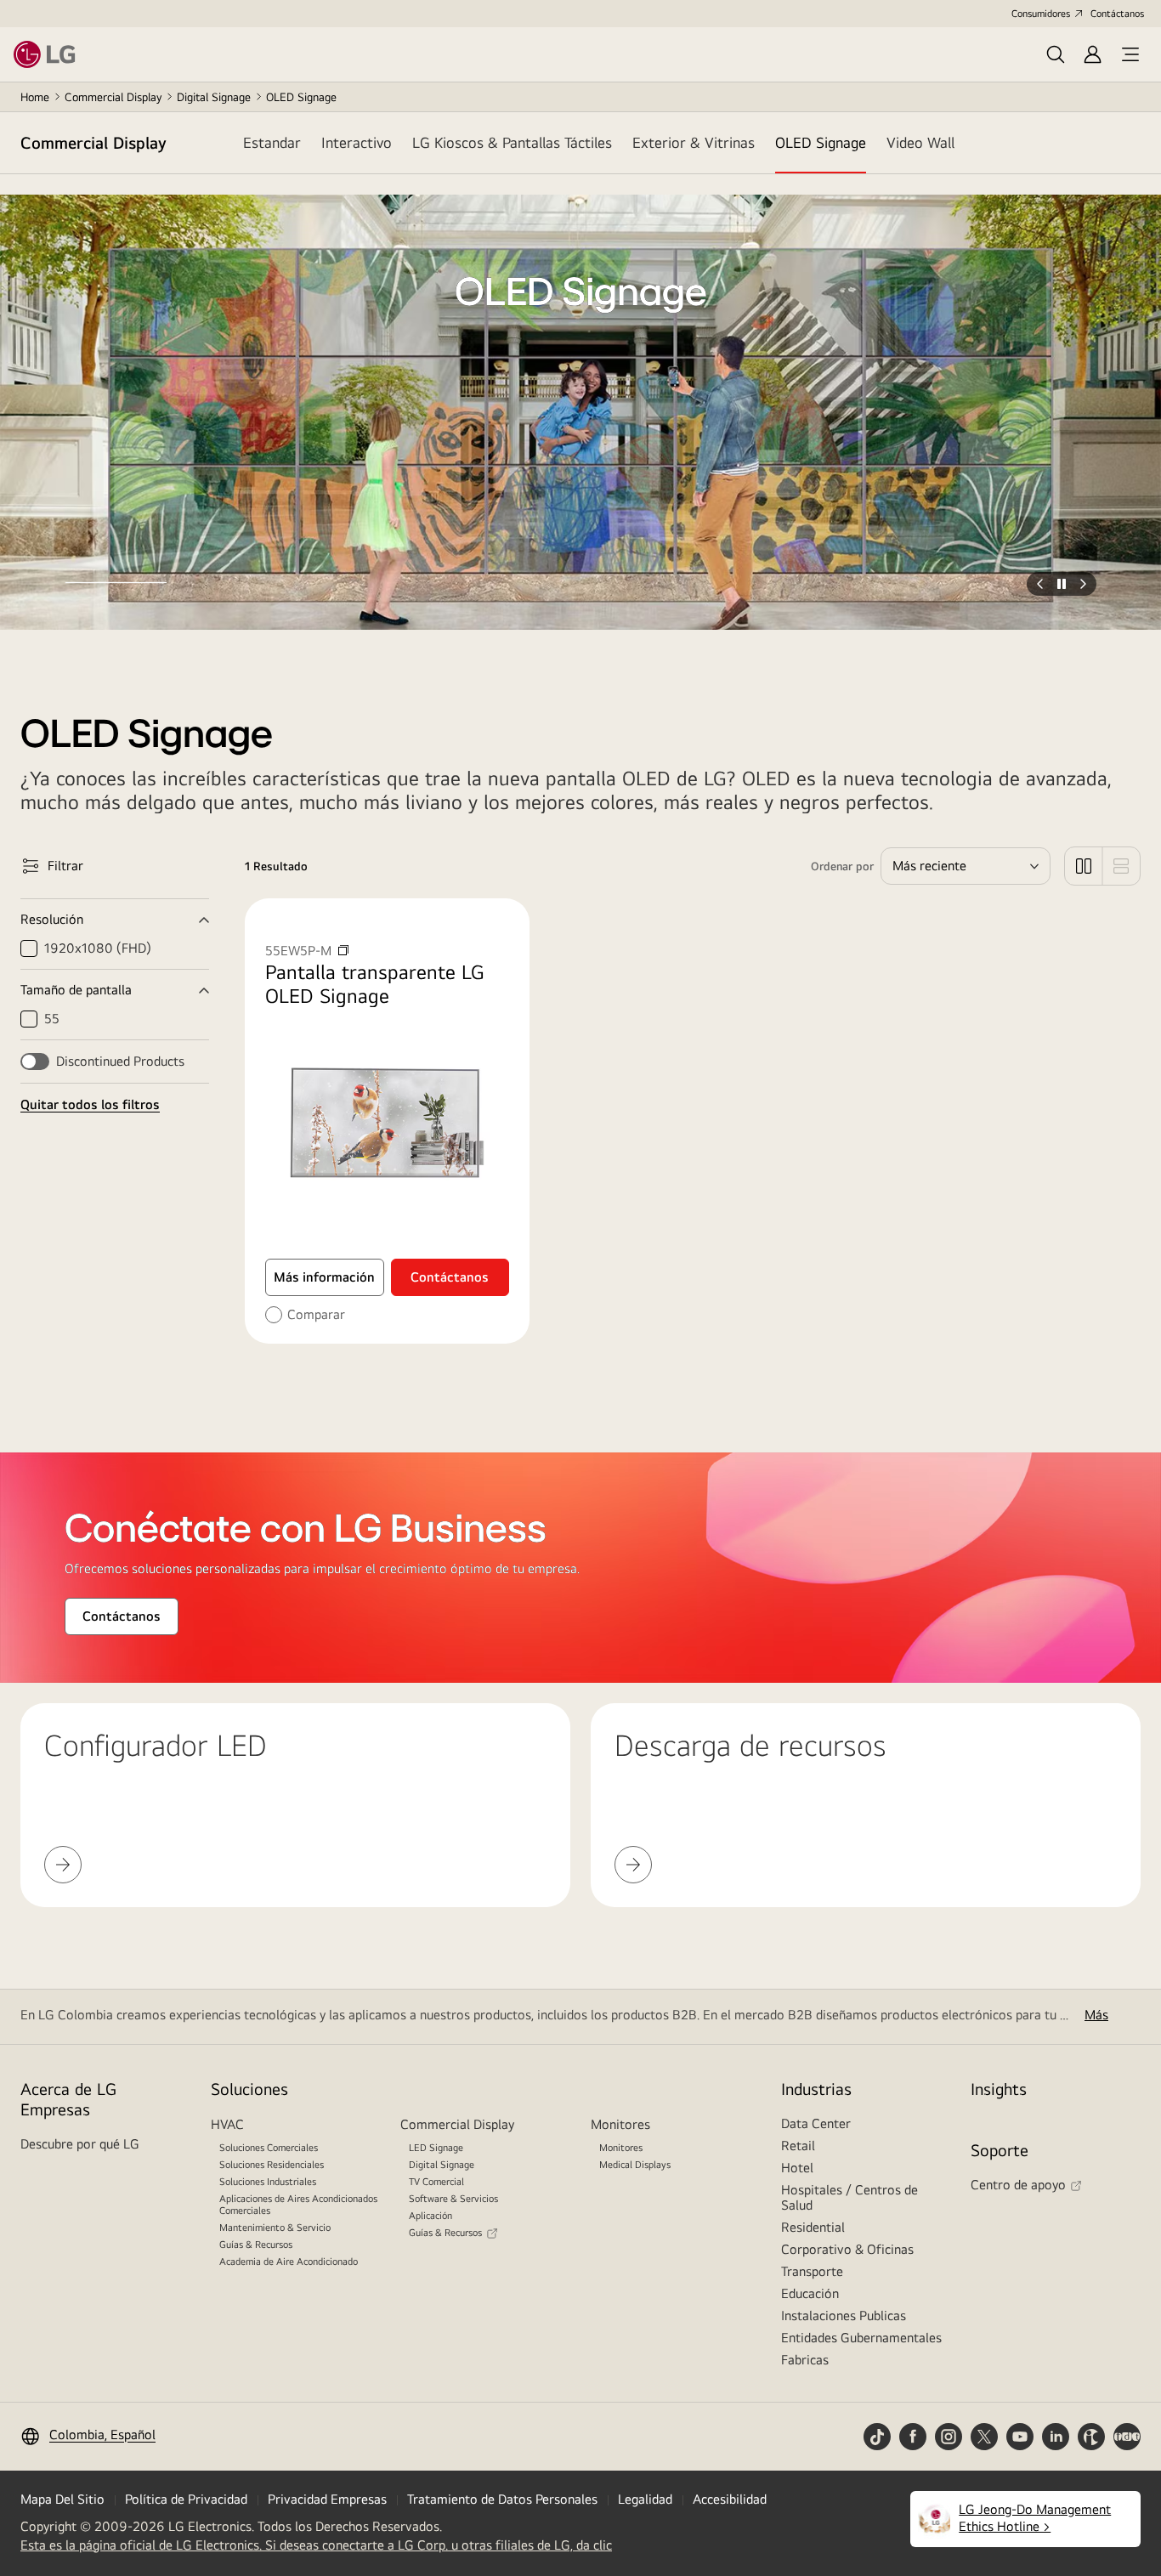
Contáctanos (1117, 14)
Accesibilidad (730, 2499)
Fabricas (805, 2360)
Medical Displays (635, 2165)
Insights (999, 2089)
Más (1096, 2015)
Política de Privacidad (186, 2499)
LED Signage (436, 2148)
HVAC (227, 2124)
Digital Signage (214, 97)
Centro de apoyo (1018, 2185)
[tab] (272, 143)
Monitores (620, 2124)
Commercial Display (113, 97)
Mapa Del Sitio (62, 2499)
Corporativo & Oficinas (847, 2249)
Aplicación (430, 2216)
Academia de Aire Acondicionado (289, 2262)
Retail (798, 2146)
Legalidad (645, 2499)
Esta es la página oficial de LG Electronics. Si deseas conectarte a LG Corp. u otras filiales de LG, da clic (316, 2545)
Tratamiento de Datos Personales (502, 2499)
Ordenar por (842, 866)
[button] (116, 559)
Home (35, 97)
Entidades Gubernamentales (861, 2338)
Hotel (797, 2168)
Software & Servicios (453, 2199)
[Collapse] (115, 920)
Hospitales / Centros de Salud (850, 2197)
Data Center (816, 2123)
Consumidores (1041, 14)
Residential (813, 2227)
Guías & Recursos (256, 2245)
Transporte (812, 2271)
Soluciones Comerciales (269, 2148)
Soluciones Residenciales (272, 2165)
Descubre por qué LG (80, 2144)
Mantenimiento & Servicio (275, 2228)
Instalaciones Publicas (844, 2316)
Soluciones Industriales (268, 2182)
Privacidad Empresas (327, 2499)
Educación (810, 2293)
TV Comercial (436, 2182)
